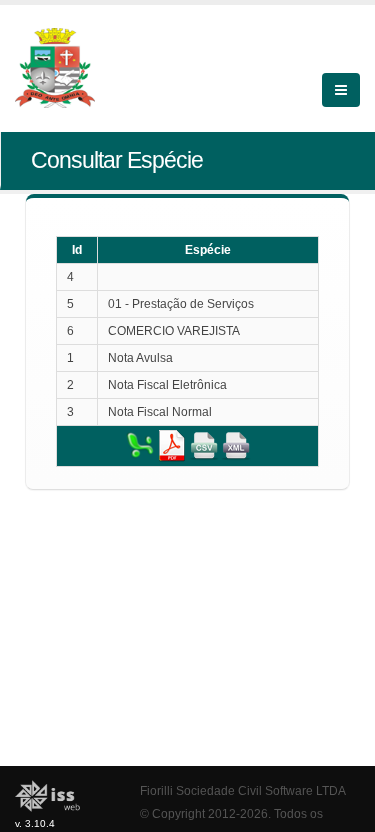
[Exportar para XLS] (140, 445)
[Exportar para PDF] (172, 445)
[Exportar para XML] (236, 445)
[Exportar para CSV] (204, 445)
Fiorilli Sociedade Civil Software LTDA (243, 790)
